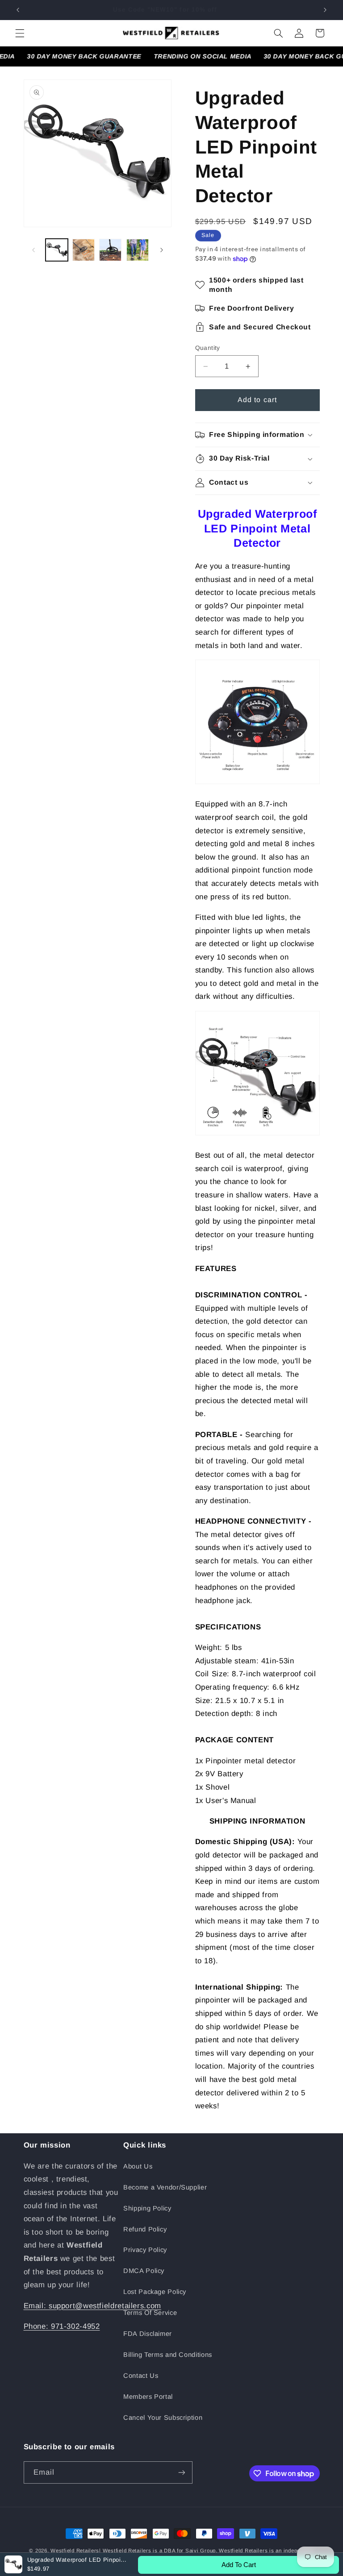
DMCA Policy (144, 2271)
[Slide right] (162, 250)
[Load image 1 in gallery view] (57, 250)
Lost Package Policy (155, 2292)
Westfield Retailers (75, 2551)
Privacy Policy (145, 2250)
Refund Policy (145, 2229)
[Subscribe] (181, 2472)
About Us (138, 2166)
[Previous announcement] (18, 10)
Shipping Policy (147, 2208)
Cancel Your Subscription (163, 2418)
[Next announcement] (325, 10)
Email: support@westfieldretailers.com (92, 2306)
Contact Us (141, 2376)
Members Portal (148, 2397)
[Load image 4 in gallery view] (138, 250)
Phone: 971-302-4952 (62, 2326)
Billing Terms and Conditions (168, 2355)
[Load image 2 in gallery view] (84, 250)
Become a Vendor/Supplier (165, 2187)
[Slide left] (33, 250)
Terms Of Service (150, 2313)
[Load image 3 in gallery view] (110, 250)
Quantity (208, 348)
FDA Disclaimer (148, 2334)
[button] (20, 33)
